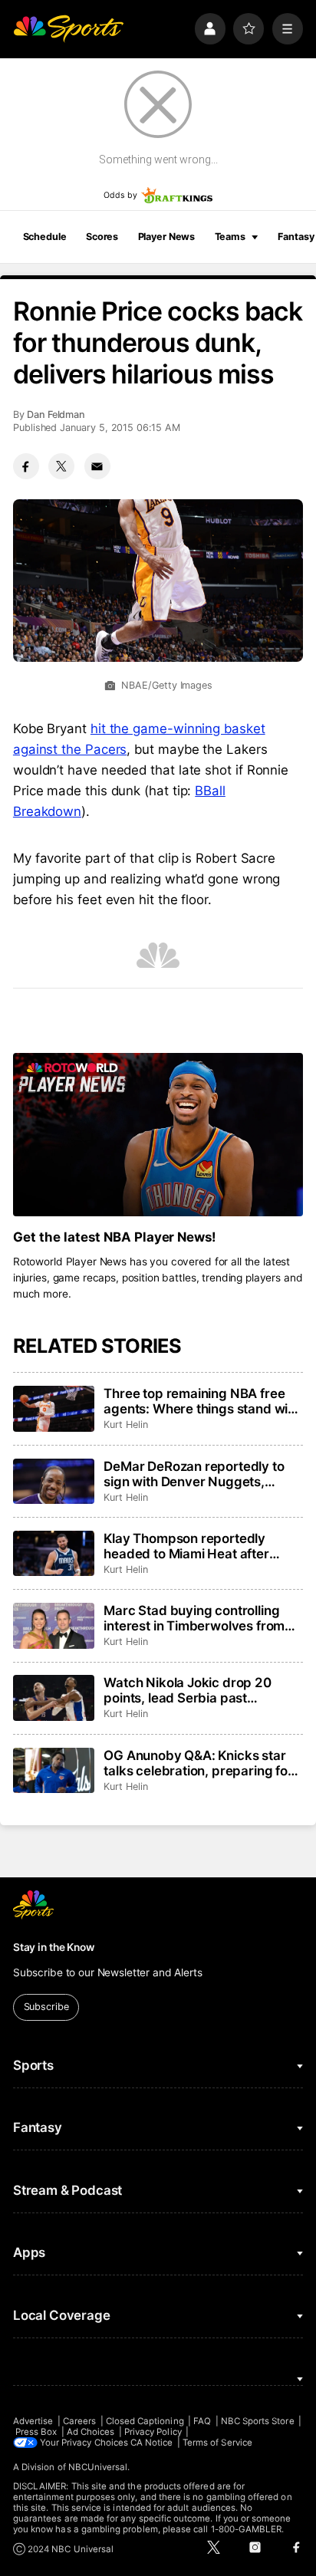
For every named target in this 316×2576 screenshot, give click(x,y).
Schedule (45, 237)
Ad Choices (91, 2432)
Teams (230, 237)
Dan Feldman (56, 415)
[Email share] (97, 466)
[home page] (68, 28)
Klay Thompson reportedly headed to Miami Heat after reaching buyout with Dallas (188, 1546)
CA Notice (152, 2443)
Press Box (36, 2432)
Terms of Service (217, 2443)
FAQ (202, 2421)
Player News (167, 237)
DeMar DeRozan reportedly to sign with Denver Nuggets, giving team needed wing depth (200, 1474)
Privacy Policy (153, 2432)
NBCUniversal (98, 2467)
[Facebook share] (26, 466)
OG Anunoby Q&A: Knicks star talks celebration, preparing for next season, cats (198, 1763)
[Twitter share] (61, 466)
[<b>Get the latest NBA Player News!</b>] (158, 1135)
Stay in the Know (54, 1947)
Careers (79, 2421)
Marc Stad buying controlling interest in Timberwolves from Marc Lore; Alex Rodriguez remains (194, 1618)
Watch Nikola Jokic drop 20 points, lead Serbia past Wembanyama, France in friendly (188, 1690)
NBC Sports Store (258, 2421)
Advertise (33, 2421)
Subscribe (46, 2007)
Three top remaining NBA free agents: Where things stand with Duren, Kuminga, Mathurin (202, 1401)
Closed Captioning (145, 2421)
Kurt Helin (125, 1425)
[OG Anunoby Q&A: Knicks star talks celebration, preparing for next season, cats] (54, 1771)
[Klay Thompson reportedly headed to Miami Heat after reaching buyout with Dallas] (54, 1554)
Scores (102, 237)
